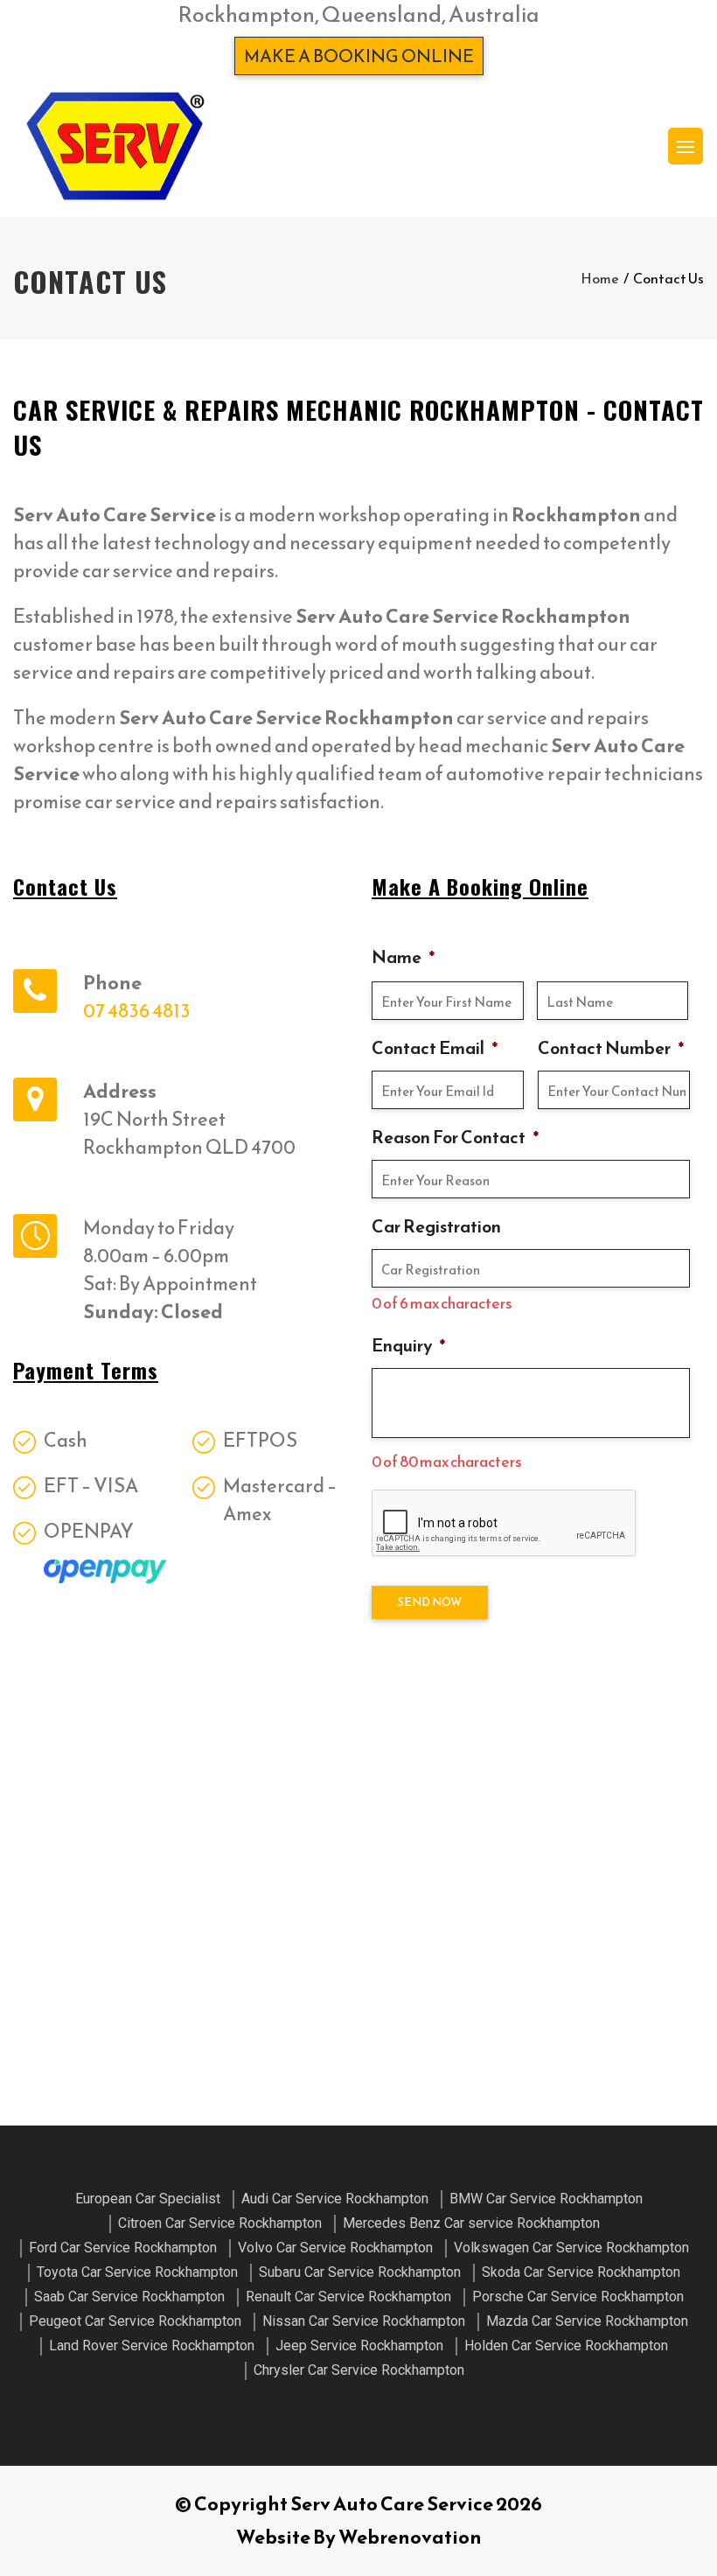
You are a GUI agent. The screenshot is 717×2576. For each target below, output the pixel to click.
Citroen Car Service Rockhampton (220, 2223)
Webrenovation (410, 2537)
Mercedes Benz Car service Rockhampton (471, 2223)
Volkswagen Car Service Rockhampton (571, 2248)
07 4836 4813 (137, 1011)
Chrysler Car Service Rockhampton (359, 2370)
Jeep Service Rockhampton (359, 2346)
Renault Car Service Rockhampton (348, 2297)
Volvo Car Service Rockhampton (335, 2248)
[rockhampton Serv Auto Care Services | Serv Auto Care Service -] (115, 146)
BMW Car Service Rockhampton (546, 2199)
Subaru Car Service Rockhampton (360, 2272)
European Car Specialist (148, 2199)
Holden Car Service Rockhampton (566, 2346)
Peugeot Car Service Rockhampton (135, 2321)
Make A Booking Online (359, 56)
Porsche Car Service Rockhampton (578, 2297)
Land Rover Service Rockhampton (152, 2346)
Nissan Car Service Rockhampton (364, 2321)
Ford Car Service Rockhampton (123, 2248)
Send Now (430, 1602)
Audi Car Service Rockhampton (335, 2199)
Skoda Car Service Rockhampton (581, 2272)
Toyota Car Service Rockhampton (137, 2272)
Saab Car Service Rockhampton (129, 2297)
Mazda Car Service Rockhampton (587, 2321)
